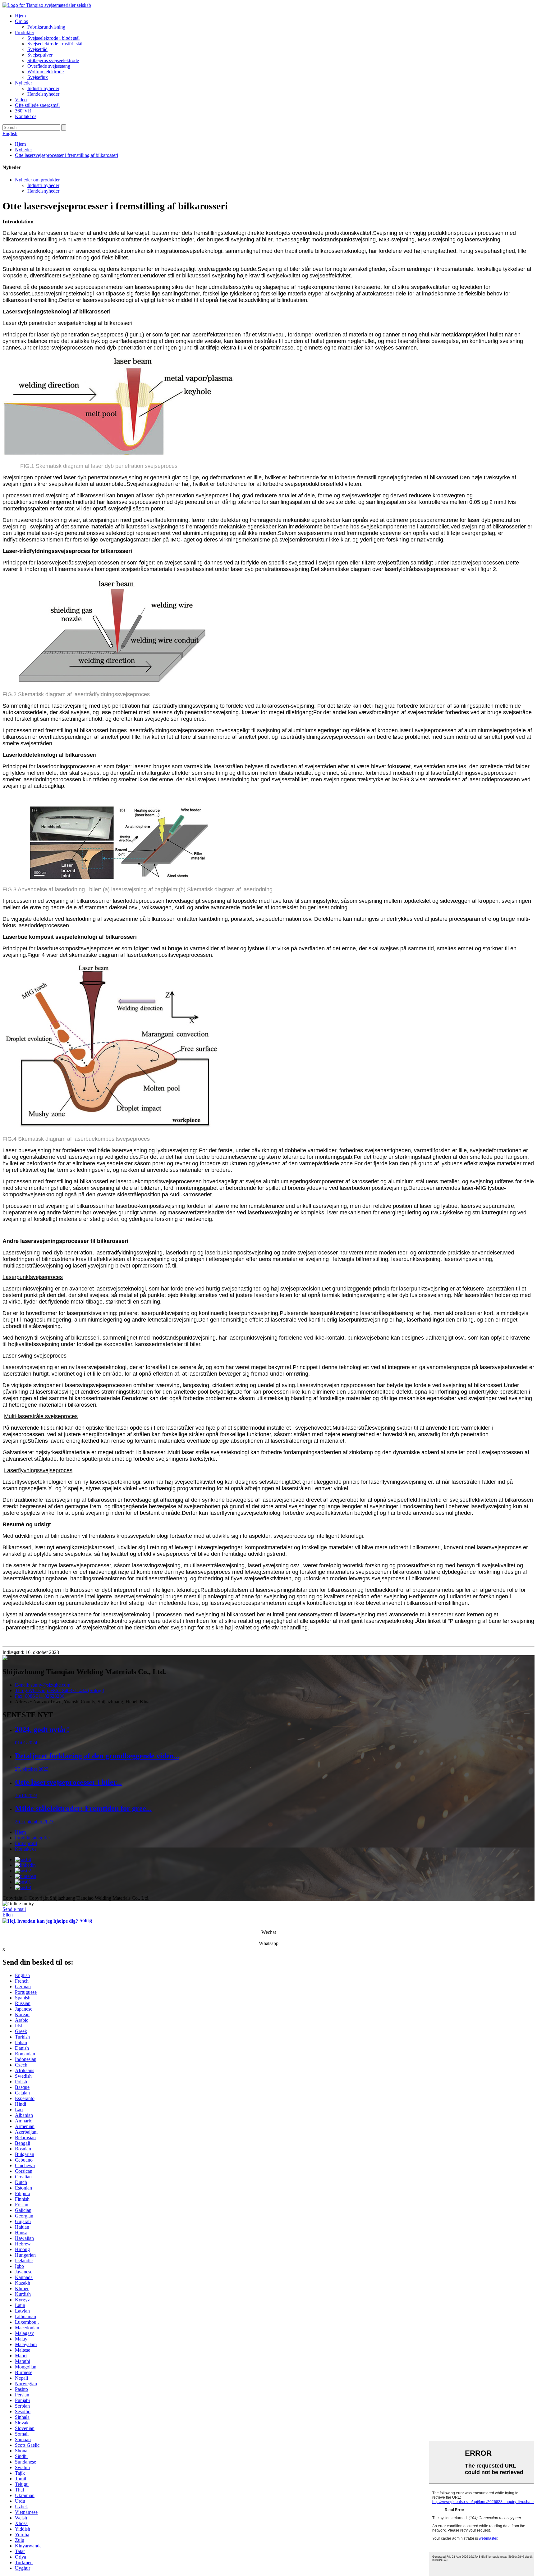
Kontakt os (26, 116)
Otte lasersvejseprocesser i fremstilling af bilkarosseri (67, 155)
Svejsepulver (40, 55)
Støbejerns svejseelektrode (53, 60)
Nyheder (23, 83)
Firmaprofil (26, 1843)
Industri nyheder (43, 88)
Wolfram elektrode (46, 72)
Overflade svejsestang (49, 66)
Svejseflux (38, 77)
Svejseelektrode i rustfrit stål (55, 44)
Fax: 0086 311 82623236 (40, 1696)
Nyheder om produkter (37, 180)
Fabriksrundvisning (46, 27)
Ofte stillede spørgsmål (37, 105)
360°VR (23, 111)
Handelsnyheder (43, 94)
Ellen (8, 1915)
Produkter (25, 32)
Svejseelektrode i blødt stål (53, 38)
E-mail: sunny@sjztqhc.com (43, 1685)
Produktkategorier (32, 1838)
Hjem (20, 16)
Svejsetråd (37, 49)
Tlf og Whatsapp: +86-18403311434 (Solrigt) (60, 1690)
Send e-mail (14, 1909)
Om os (21, 21)
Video (21, 100)
